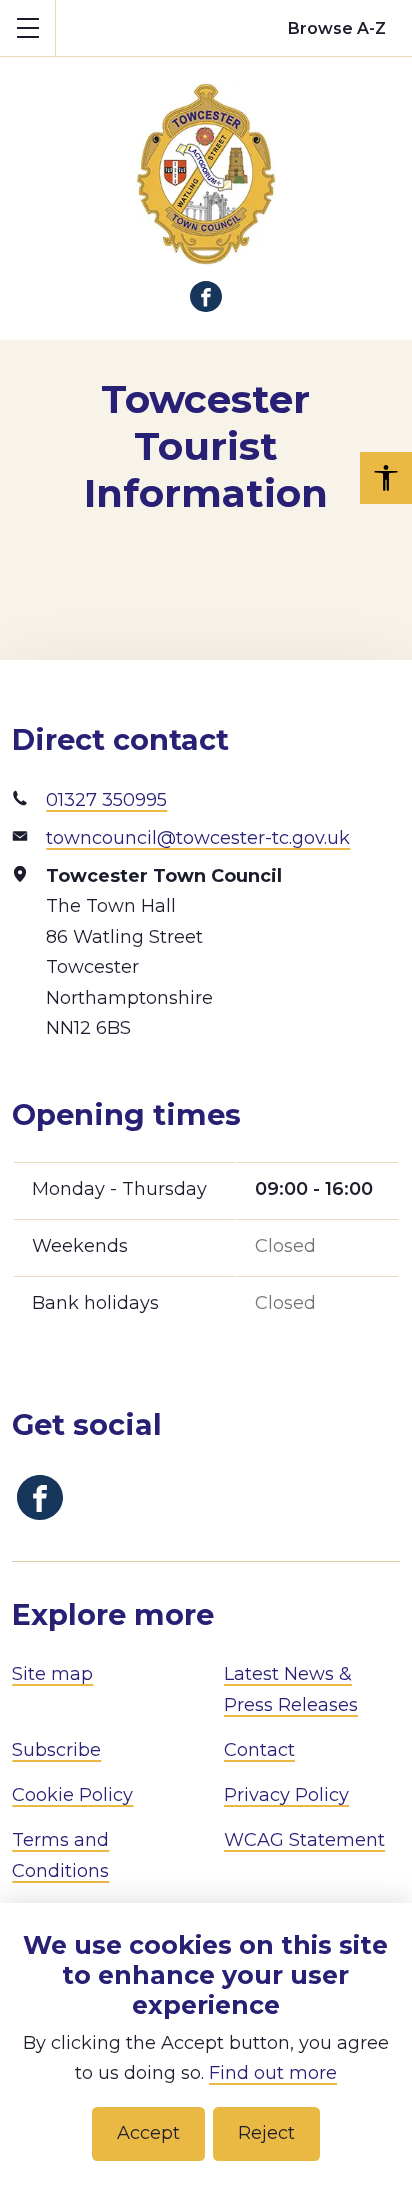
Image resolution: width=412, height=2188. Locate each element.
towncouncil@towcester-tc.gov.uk (198, 838)
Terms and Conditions (60, 1855)
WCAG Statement (304, 1840)
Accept (148, 2133)
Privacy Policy (286, 1795)
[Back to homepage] (206, 160)
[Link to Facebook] (206, 297)
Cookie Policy (72, 1795)
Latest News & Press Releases (291, 1689)
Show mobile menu (28, 28)
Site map (52, 1674)
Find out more (273, 2073)
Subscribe (56, 1750)
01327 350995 (106, 800)
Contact (259, 1750)
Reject (266, 2133)
